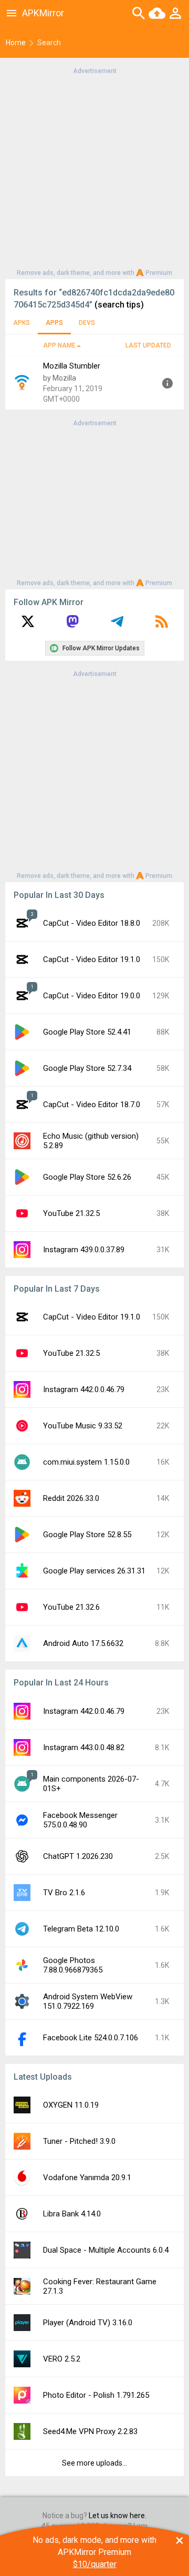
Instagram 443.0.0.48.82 (84, 1747)
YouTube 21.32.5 (71, 1213)
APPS (54, 323)
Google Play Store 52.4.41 (87, 1032)
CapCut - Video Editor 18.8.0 (92, 923)
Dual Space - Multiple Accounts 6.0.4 (106, 2250)
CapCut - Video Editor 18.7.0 (92, 1105)
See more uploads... (94, 2463)
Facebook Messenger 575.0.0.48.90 (80, 1820)
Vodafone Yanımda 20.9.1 (87, 2178)
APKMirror (43, 13)
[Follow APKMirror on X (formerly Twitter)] (28, 625)
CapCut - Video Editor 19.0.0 (92, 996)
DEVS (87, 323)
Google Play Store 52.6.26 (87, 1177)
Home (16, 43)
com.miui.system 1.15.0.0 (86, 1462)
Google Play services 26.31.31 (94, 1571)
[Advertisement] (94, 171)
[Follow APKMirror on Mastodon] (72, 625)
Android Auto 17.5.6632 (83, 1643)
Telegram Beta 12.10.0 (81, 1929)
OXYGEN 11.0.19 (71, 2105)
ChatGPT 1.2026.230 (78, 1856)
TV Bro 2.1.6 (64, 1893)
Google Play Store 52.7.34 (87, 1068)
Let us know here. (118, 2516)
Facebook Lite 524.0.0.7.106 (91, 2038)
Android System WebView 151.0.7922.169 (88, 2001)
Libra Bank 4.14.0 (72, 2214)
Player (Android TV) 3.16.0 (88, 2323)
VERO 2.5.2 (62, 2359)
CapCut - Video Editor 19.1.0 (92, 959)
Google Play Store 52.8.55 (87, 1535)
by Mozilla (60, 378)
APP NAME (59, 345)
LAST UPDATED (148, 345)
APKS (22, 323)
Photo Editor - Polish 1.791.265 (96, 2395)
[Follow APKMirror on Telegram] (117, 625)
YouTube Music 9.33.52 (83, 1426)
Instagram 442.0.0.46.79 (84, 1389)
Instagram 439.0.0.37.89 (84, 1250)
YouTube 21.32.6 (71, 1607)
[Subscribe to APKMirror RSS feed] (162, 625)
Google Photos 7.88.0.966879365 (73, 1965)
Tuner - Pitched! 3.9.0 (79, 2141)
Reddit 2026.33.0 (71, 1498)
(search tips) (119, 305)
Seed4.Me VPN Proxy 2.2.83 (90, 2431)
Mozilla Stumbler (72, 366)
